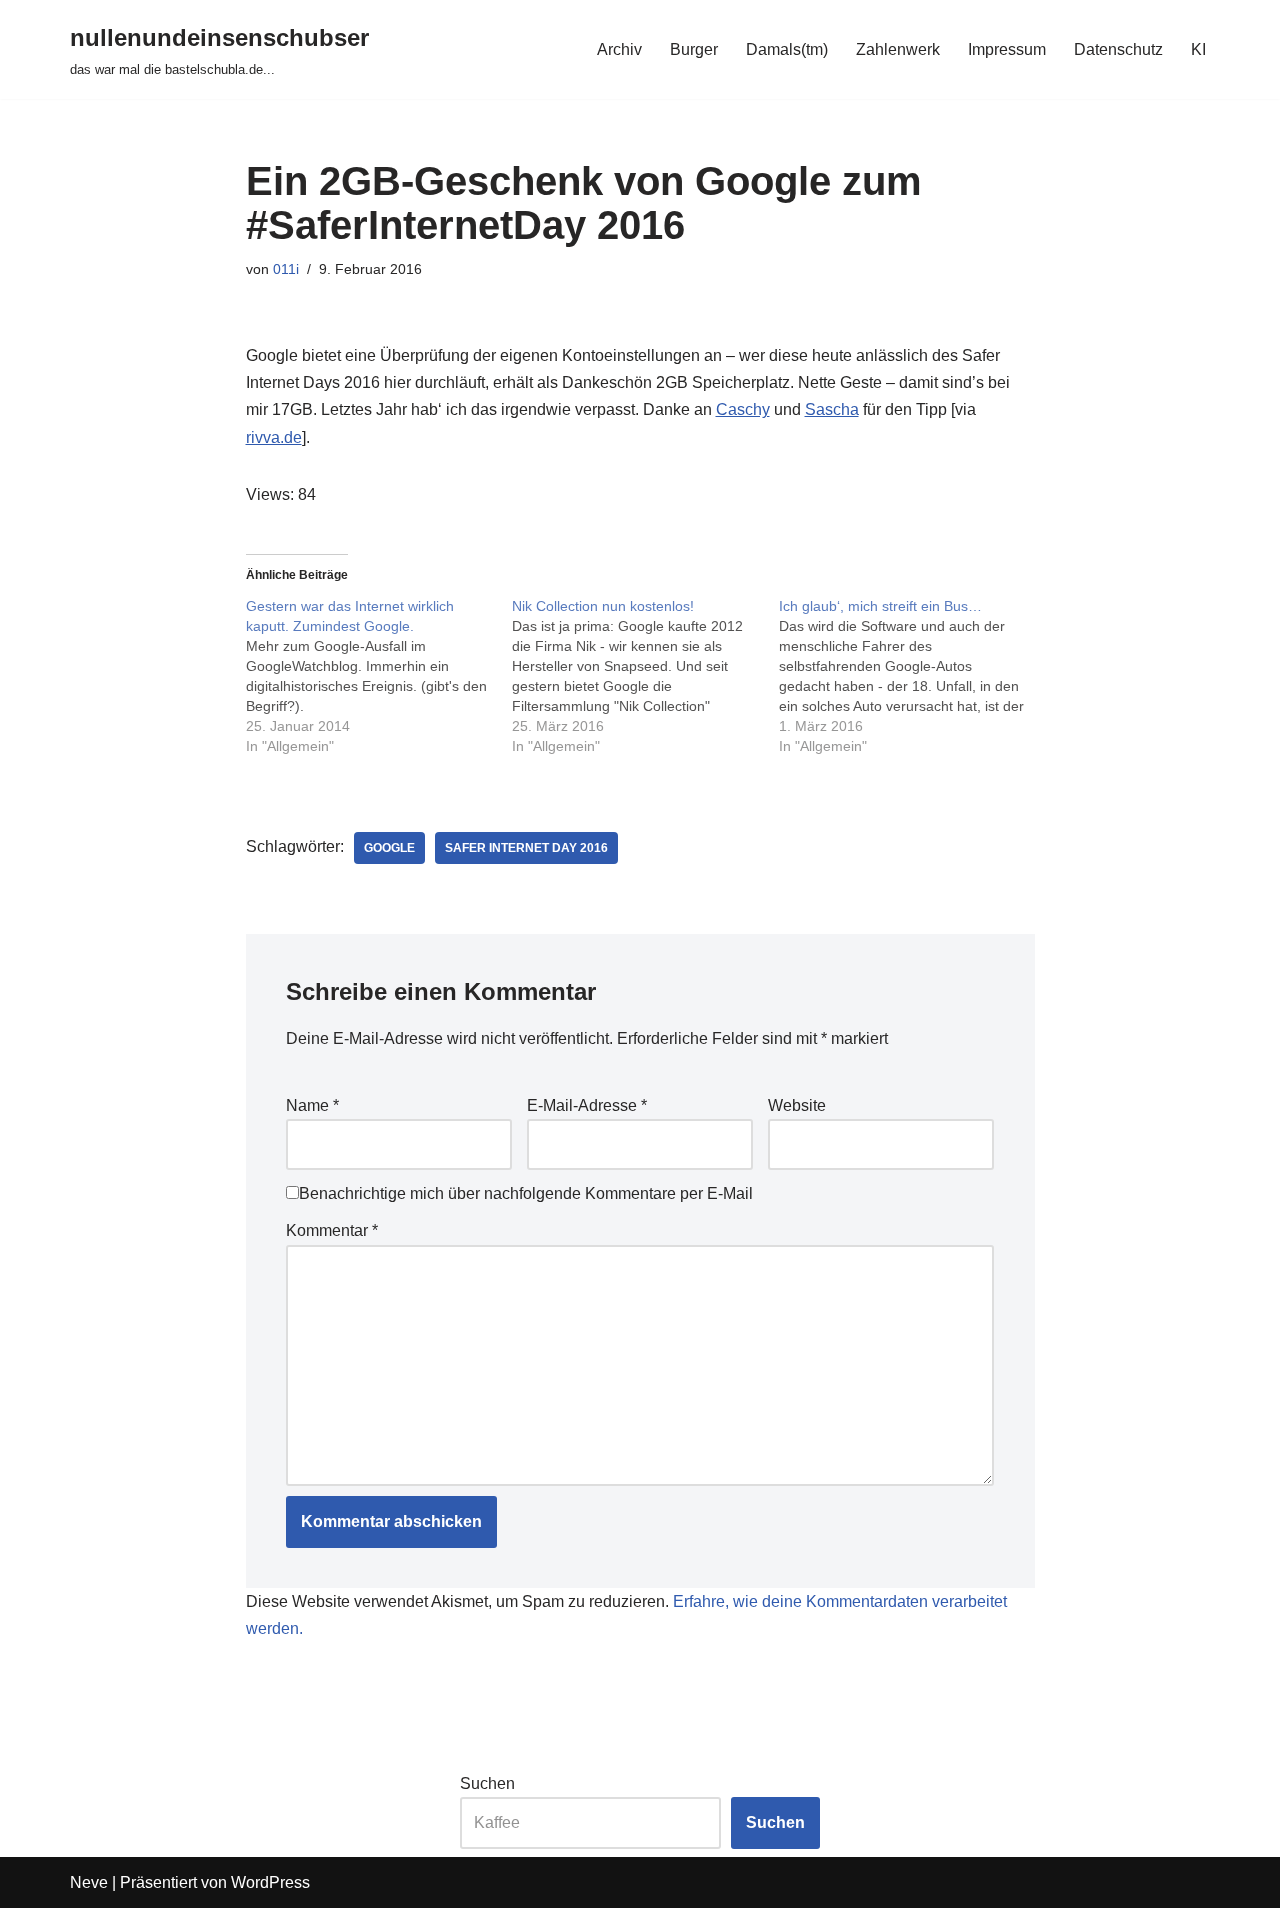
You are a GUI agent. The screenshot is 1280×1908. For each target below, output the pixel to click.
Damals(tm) (787, 49)
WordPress (270, 1882)
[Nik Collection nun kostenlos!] (645, 676)
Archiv (619, 49)
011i (286, 269)
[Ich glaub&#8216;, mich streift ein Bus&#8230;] (912, 676)
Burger (694, 49)
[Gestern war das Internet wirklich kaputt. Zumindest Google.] (379, 676)
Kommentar (332, 1230)
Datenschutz (1118, 49)
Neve (89, 1882)
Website (797, 1105)
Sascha (832, 409)
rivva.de (274, 437)
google (389, 848)
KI (1198, 49)
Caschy (743, 409)
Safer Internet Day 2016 (526, 848)
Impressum (1007, 49)
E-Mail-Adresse (587, 1105)
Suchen (487, 1783)
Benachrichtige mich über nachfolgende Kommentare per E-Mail (526, 1193)
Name (312, 1105)
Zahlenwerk (898, 49)
